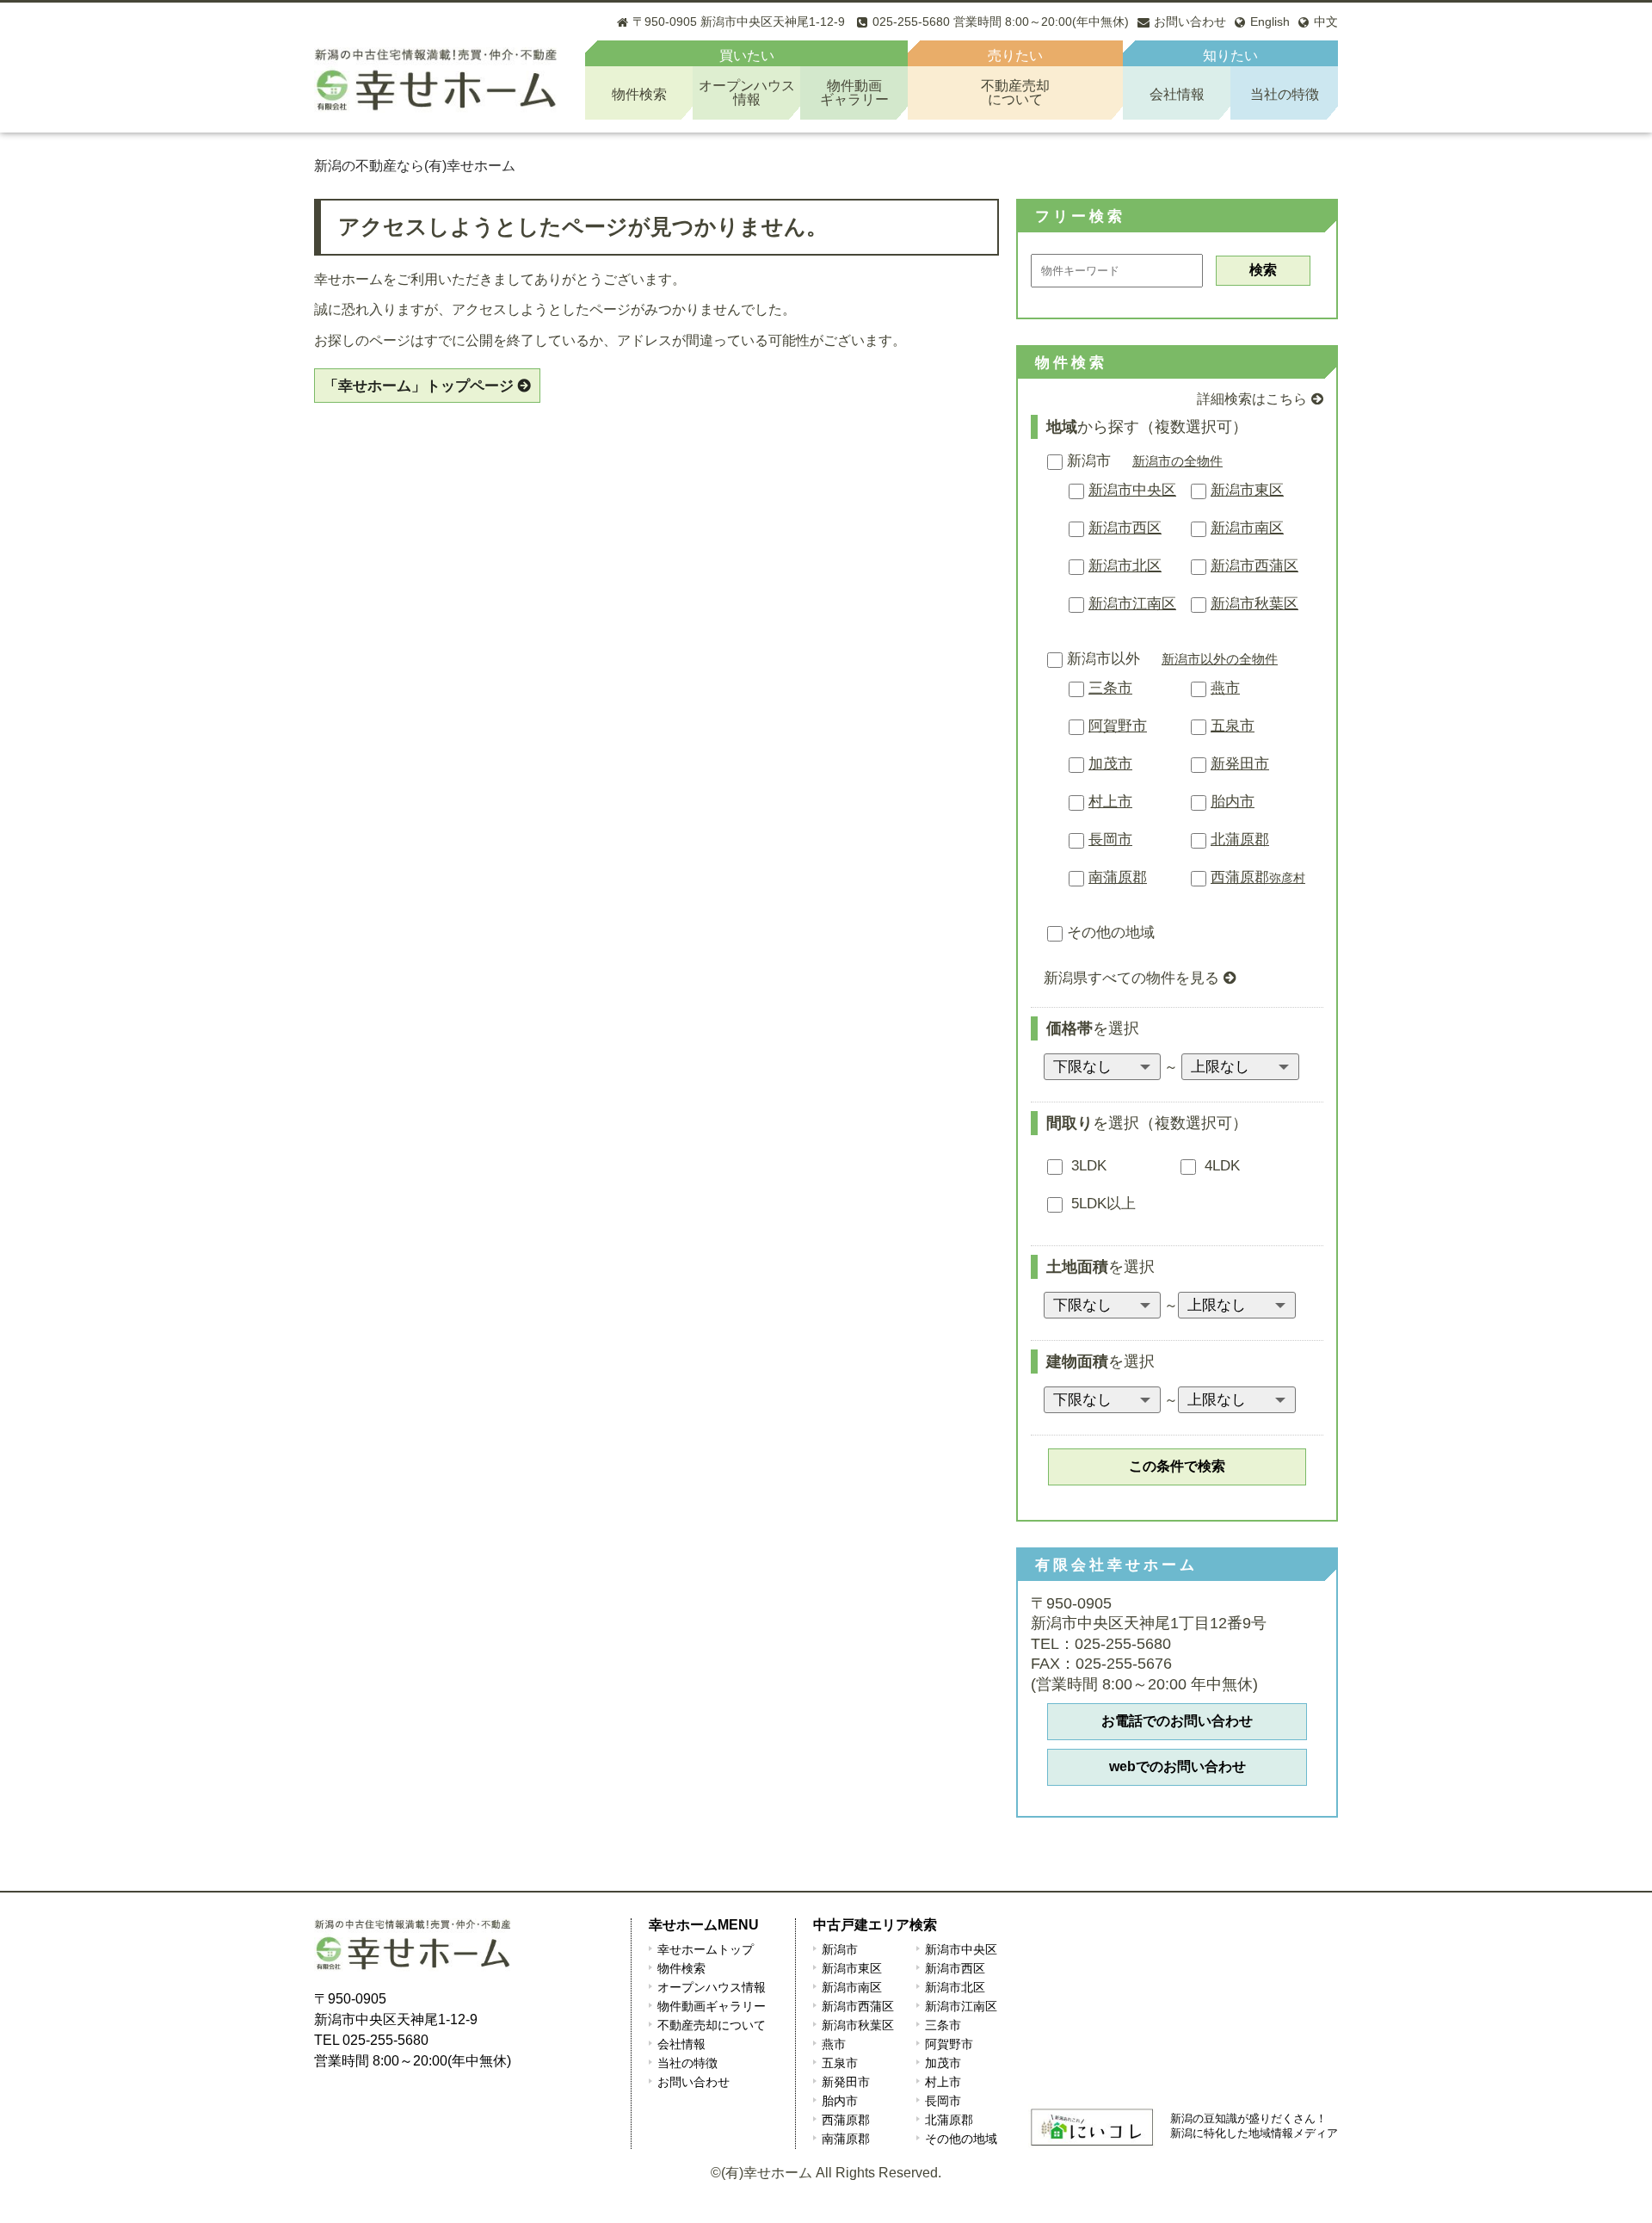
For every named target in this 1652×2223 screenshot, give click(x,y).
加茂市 (1110, 764)
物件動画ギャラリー (712, 2006)
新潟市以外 (1103, 659)
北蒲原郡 (1240, 840)
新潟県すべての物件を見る (1131, 978)
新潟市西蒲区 (1254, 566)
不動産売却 (1015, 93)
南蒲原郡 (1118, 877)
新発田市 (1240, 764)
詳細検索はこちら (1252, 399)
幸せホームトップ (706, 1949)
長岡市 (1110, 840)
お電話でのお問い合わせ (1177, 1721)
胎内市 (1233, 802)
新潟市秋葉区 (1254, 604)
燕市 (1225, 688)
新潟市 (1089, 461)
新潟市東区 (1247, 490)
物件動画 (854, 93)
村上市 (1110, 802)
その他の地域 (1111, 932)
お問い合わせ (693, 2082)
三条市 (1110, 688)
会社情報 (1177, 94)
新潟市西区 (1125, 528)
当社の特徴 (1285, 94)
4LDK (1220, 1166)
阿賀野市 (1118, 726)
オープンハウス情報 (712, 1987)
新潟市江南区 (1132, 604)
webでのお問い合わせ (1177, 1766)
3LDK (1087, 1166)
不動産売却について (712, 2025)
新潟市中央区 (1132, 490)
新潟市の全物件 (1177, 461)
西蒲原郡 (1258, 877)
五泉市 (1233, 726)
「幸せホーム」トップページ (419, 386)
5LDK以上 (1101, 1204)
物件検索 (639, 94)
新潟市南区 (1247, 528)
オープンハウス (747, 93)
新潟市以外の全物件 (1220, 659)
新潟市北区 (1125, 566)
